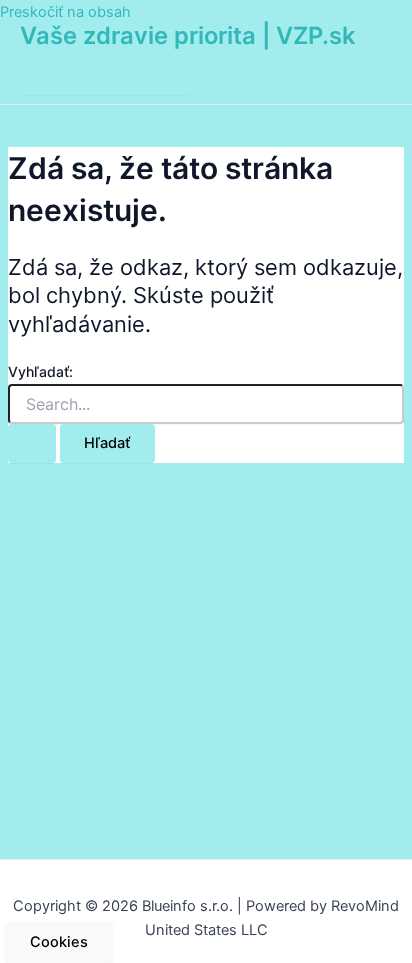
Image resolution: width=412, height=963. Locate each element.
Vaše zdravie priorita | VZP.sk (187, 35)
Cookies (59, 942)
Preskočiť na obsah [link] (65, 12)
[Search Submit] (32, 443)
